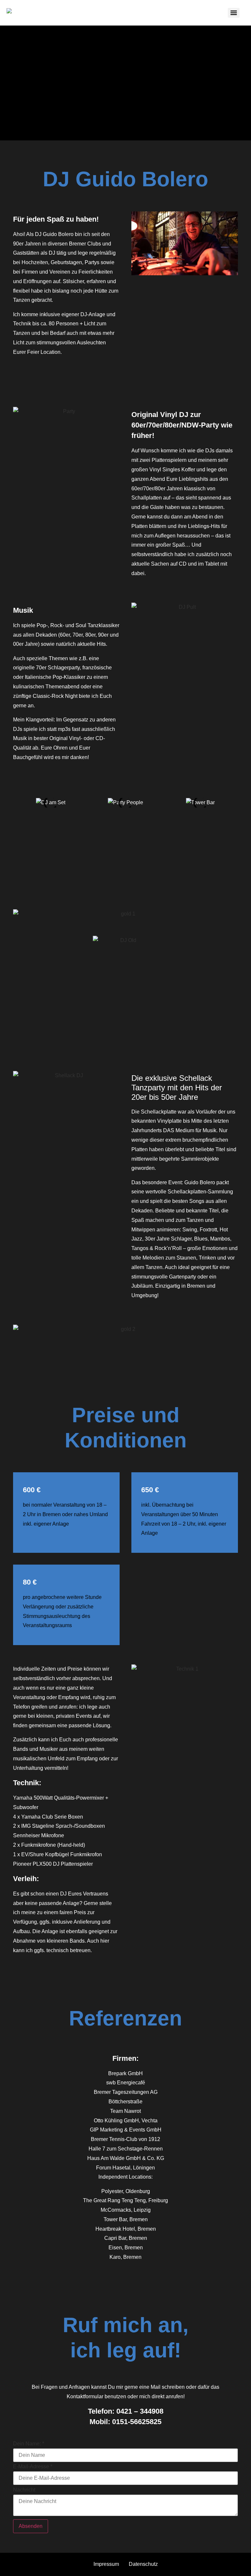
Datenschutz (143, 2564)
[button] (19, 803)
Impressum (106, 2564)
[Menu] (234, 13)
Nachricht (24, 2490)
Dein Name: (29, 2444)
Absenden (31, 2526)
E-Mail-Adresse (33, 2467)
